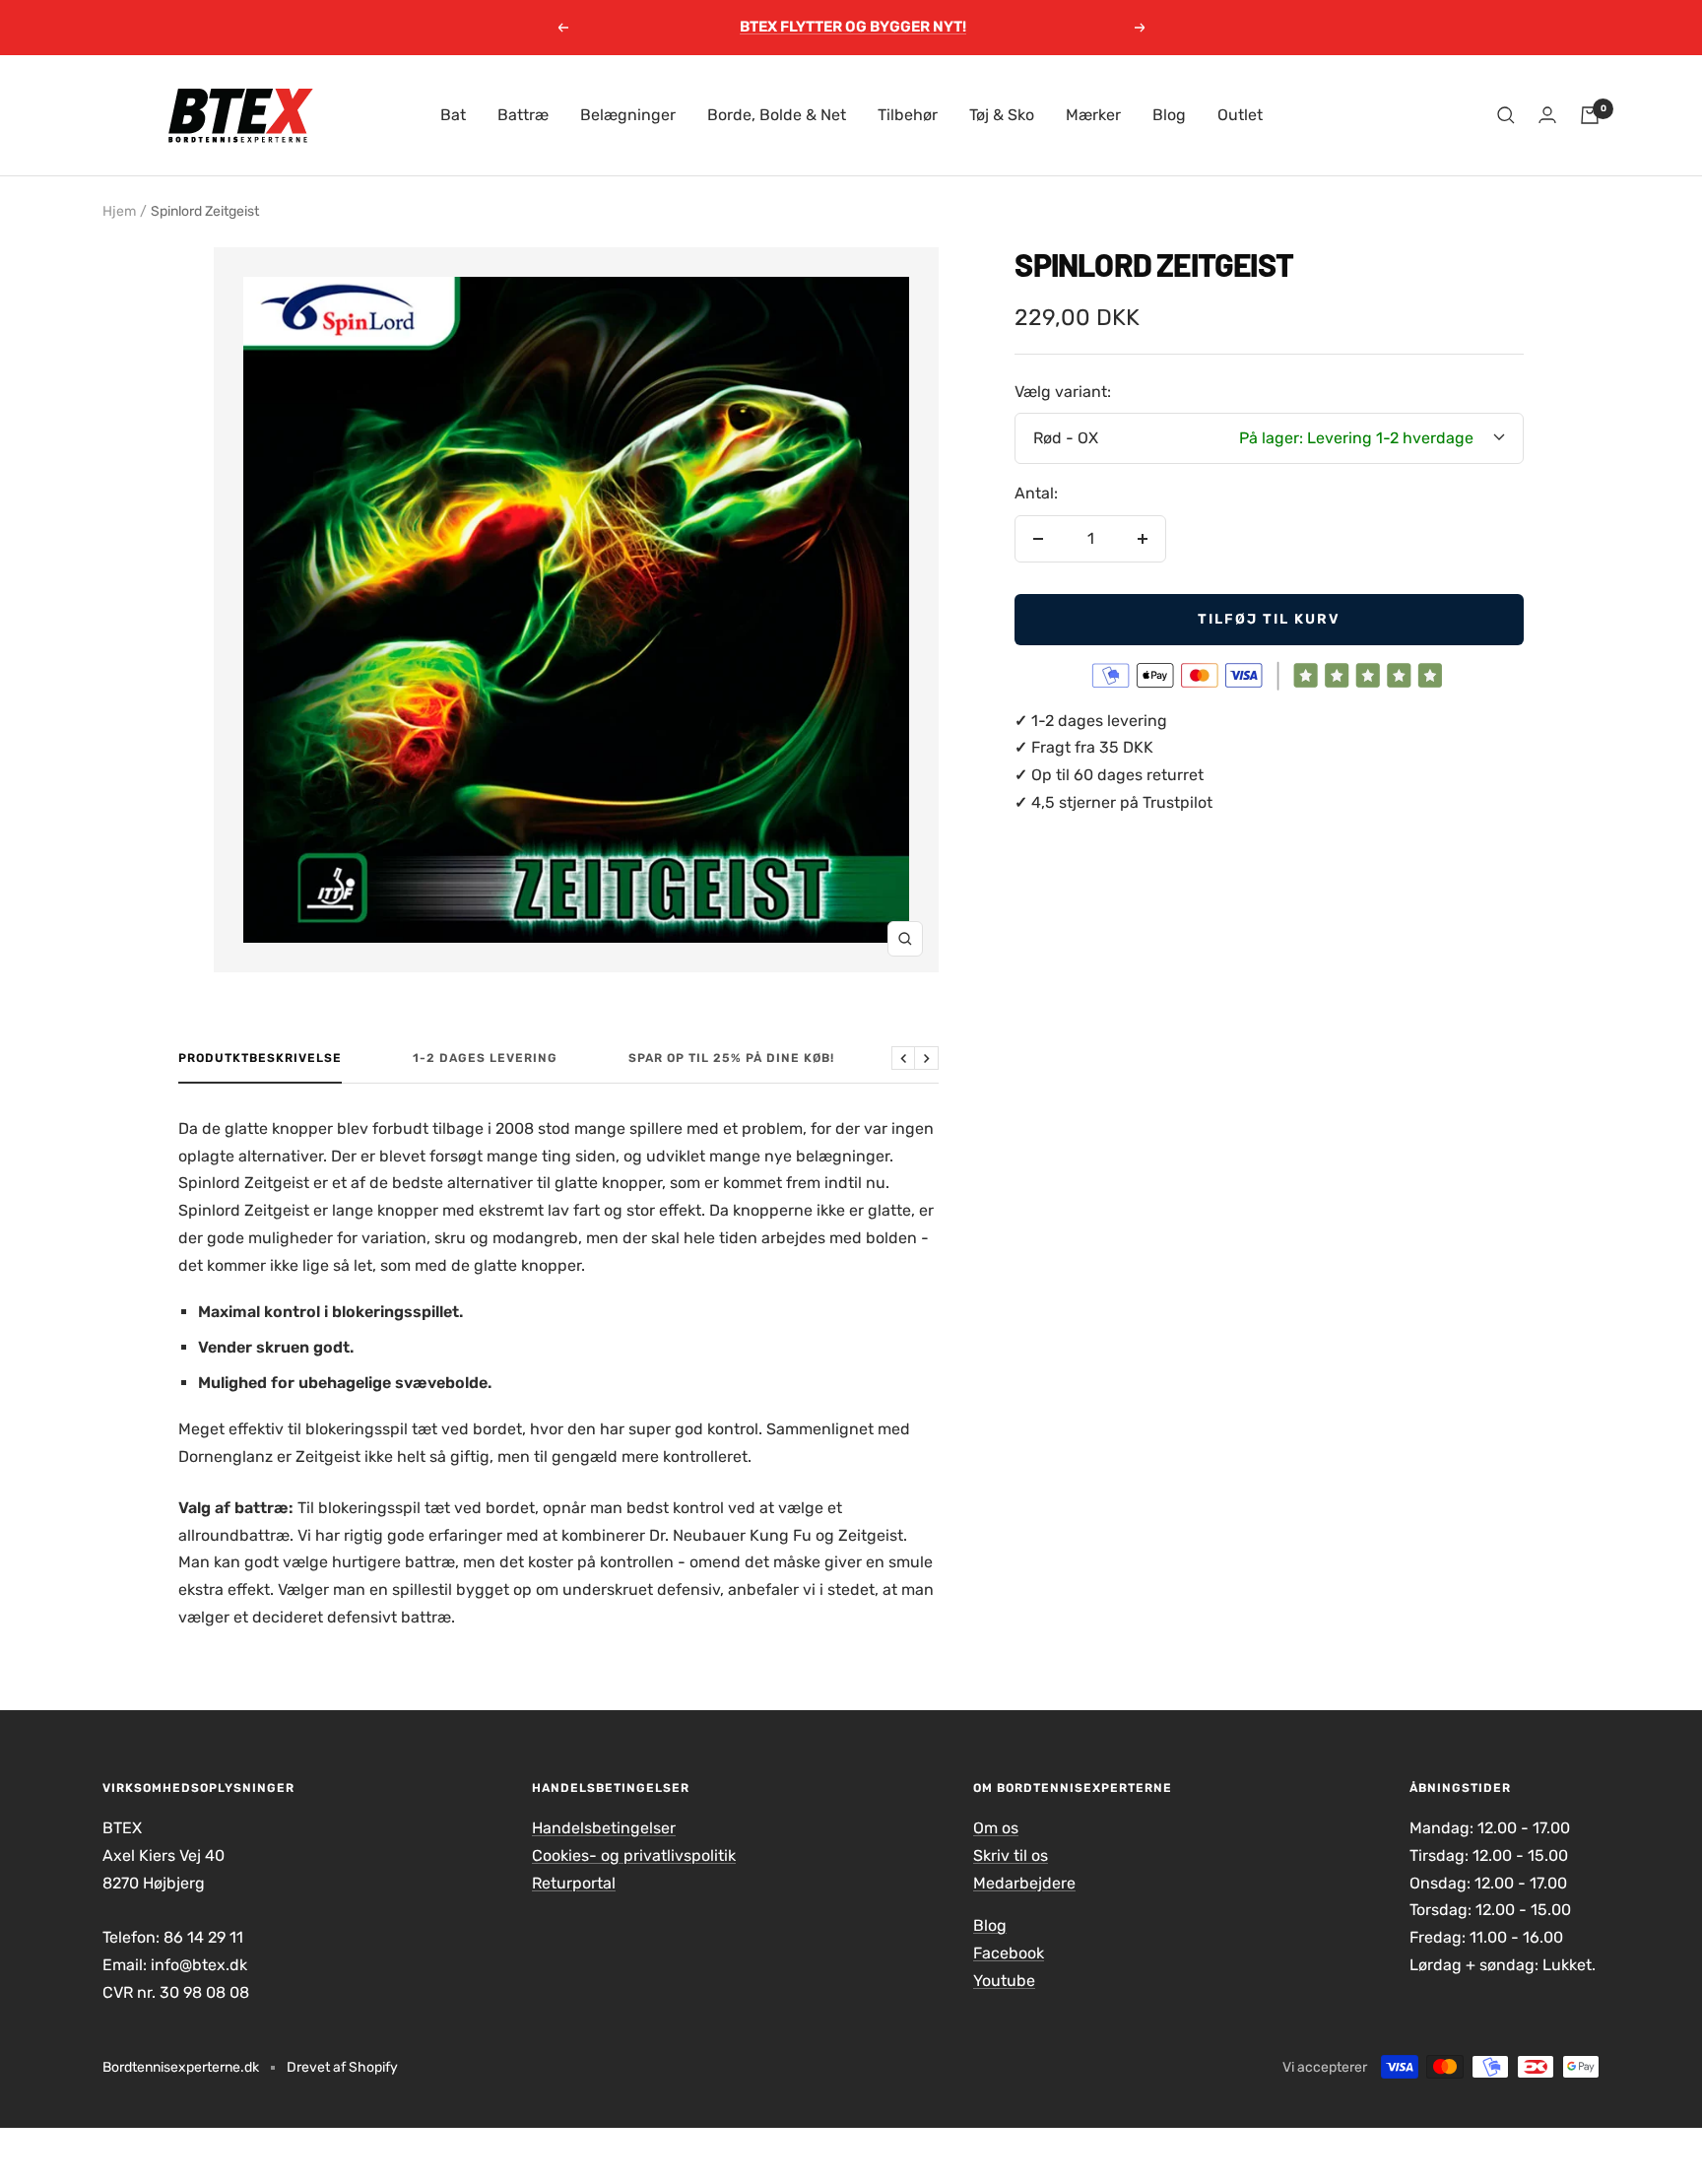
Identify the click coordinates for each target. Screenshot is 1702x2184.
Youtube (1004, 1981)
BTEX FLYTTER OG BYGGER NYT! (853, 27)
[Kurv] (1590, 115)
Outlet (1240, 115)
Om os (996, 1828)
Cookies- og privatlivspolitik (634, 1855)
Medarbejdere (1024, 1883)
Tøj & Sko (1002, 115)
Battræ (523, 115)
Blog (1169, 115)
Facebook (1009, 1953)
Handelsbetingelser (604, 1828)
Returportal (574, 1883)
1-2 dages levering (485, 1058)
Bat (453, 115)
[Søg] (1506, 115)
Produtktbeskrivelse (260, 1058)
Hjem (119, 211)
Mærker (1093, 115)
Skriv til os (1011, 1855)
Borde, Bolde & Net (777, 115)
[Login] (1547, 115)
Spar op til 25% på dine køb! (731, 1058)
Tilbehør (908, 115)
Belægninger (628, 115)
